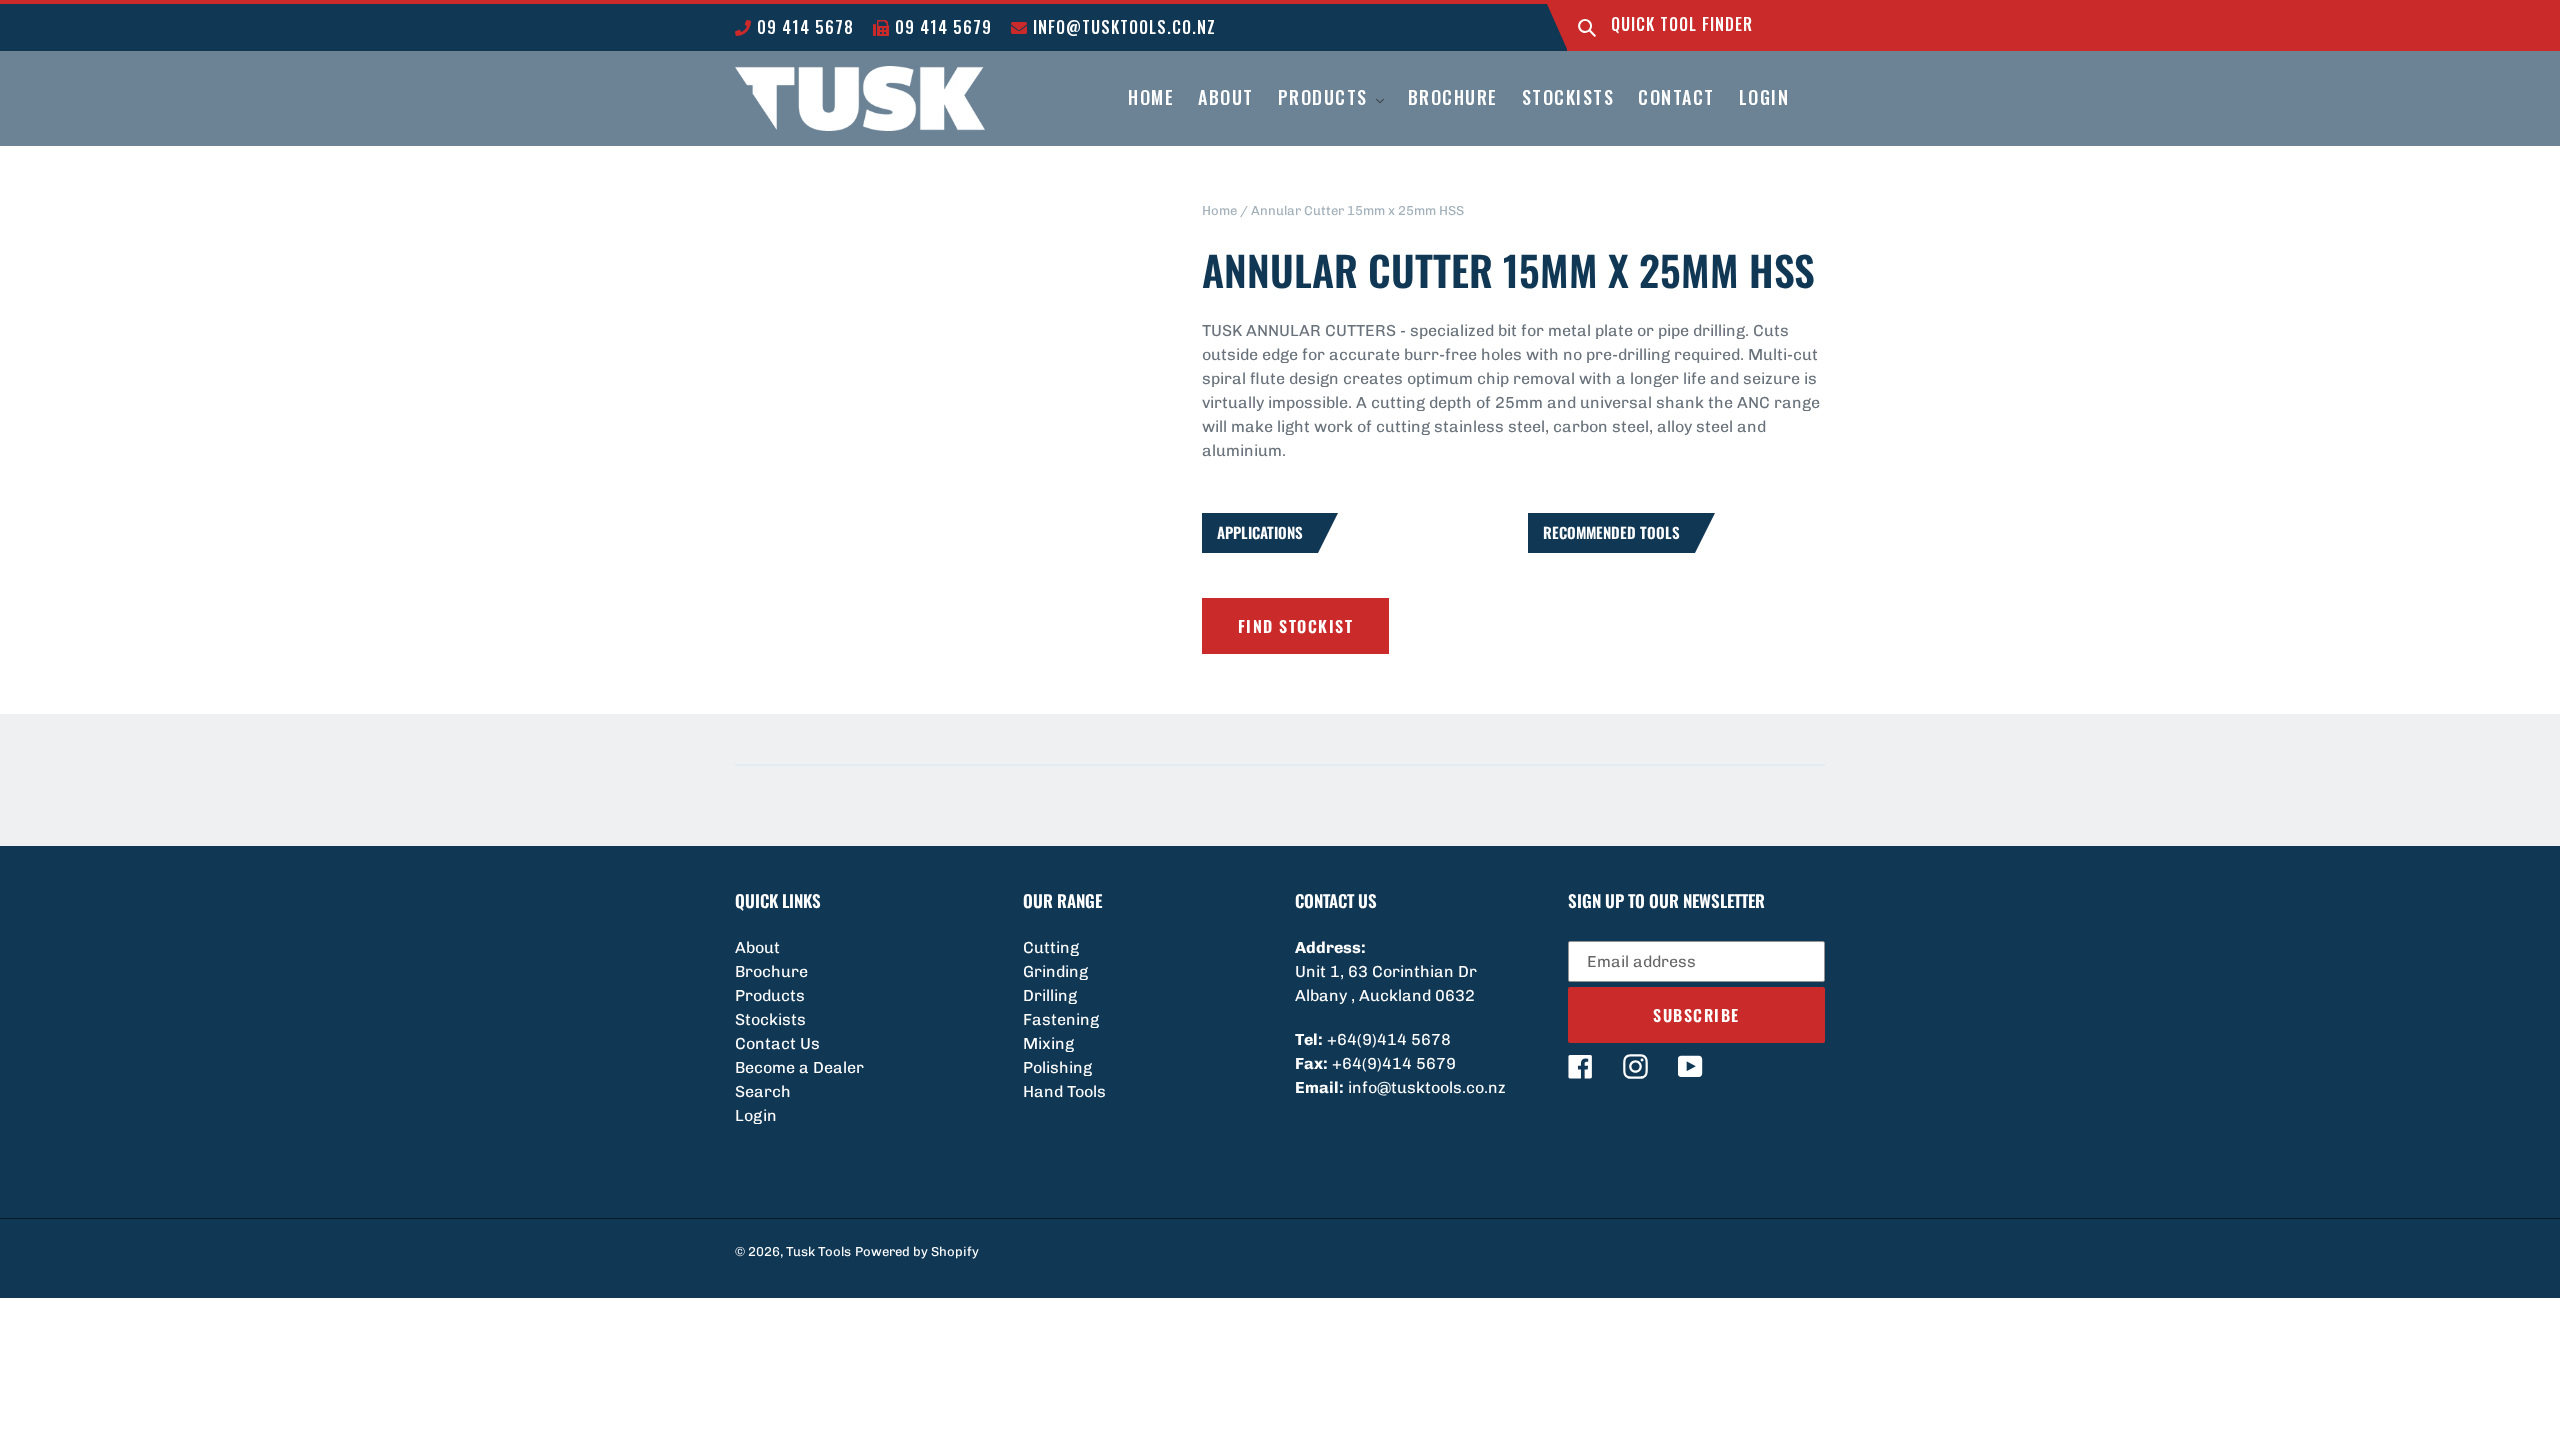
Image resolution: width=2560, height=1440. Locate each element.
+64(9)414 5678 (1389, 1039)
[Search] (1587, 27)
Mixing (1048, 1043)
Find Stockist (1296, 626)
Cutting (1051, 947)
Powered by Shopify (917, 1251)
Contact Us (777, 1043)
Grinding (1055, 971)
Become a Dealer (799, 1067)
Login (756, 1115)
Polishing (1057, 1067)
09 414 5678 (803, 27)
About (757, 947)
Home (1219, 210)
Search (763, 1091)
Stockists (770, 1019)
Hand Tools (1064, 1091)
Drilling (1050, 995)
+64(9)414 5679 (1394, 1063)
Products (770, 995)
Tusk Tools (818, 1251)
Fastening (1061, 1019)
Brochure (771, 971)
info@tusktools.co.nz (1122, 27)
